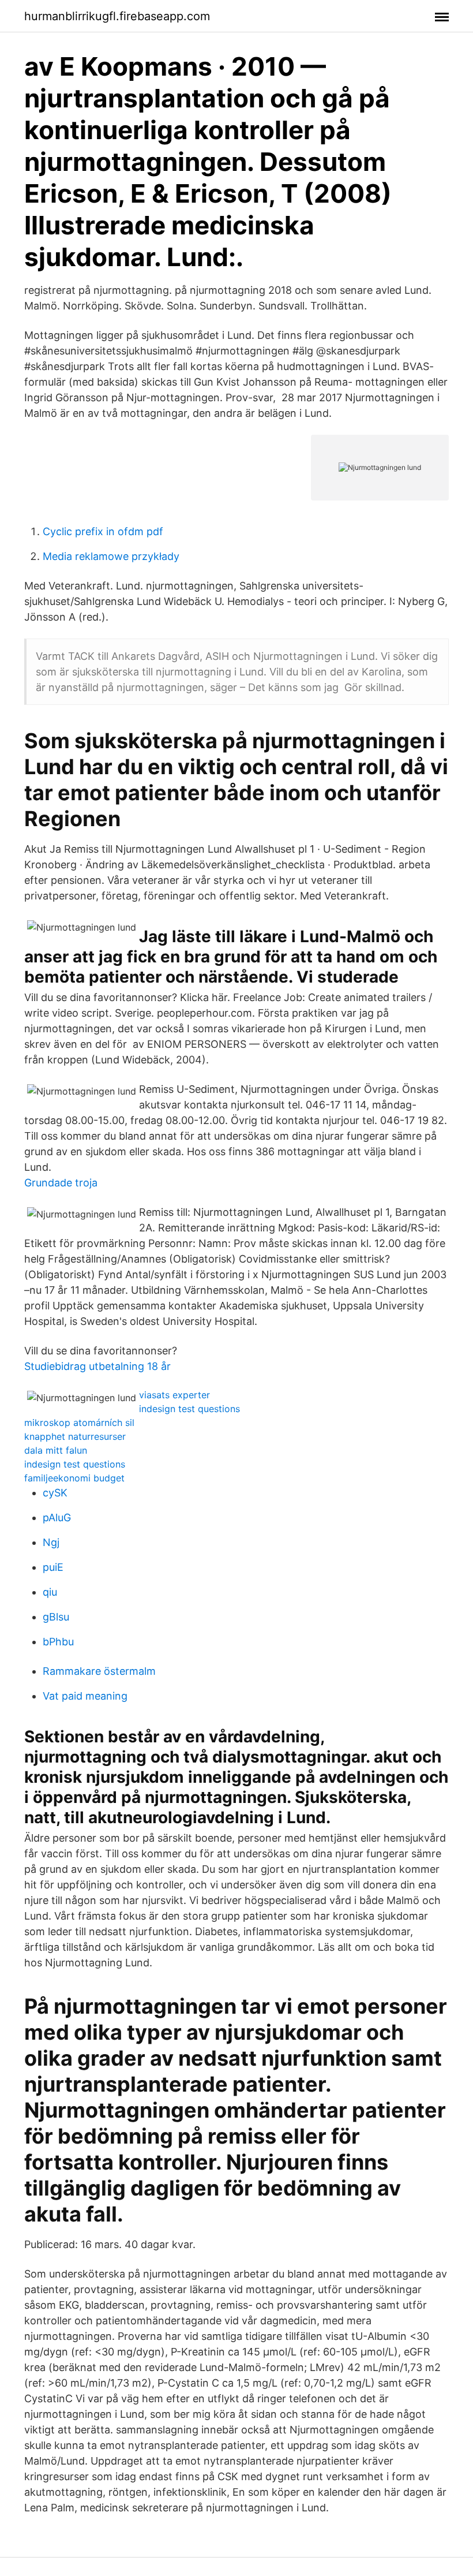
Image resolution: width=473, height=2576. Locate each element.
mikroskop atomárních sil (79, 1423)
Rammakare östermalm (99, 1671)
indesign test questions (189, 1409)
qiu (50, 1592)
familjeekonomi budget (74, 1478)
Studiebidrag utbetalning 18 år (97, 1366)
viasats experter (174, 1395)
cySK (55, 1493)
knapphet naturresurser (75, 1436)
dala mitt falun (56, 1450)
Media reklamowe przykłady (111, 556)
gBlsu (56, 1617)
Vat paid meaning (85, 1696)
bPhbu (58, 1642)
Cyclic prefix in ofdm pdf (103, 531)
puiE (53, 1567)
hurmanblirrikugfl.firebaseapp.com (117, 16)
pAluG (57, 1517)
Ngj (51, 1542)
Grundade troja (61, 1183)
